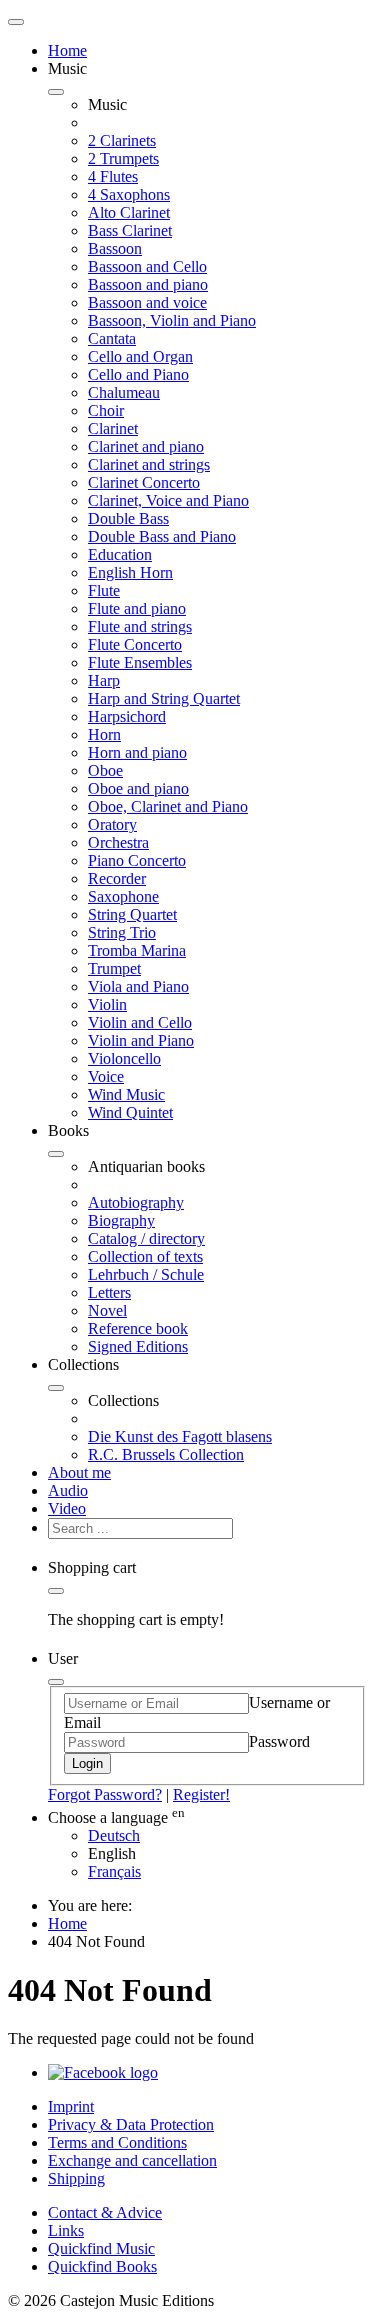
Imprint (71, 2106)
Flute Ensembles (140, 662)
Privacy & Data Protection (131, 2124)
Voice (106, 1076)
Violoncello (124, 1058)
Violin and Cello (140, 1022)
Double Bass (128, 518)
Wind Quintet (130, 1112)
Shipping (76, 2178)
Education (120, 554)
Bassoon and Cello (147, 266)
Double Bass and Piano (162, 536)
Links (66, 2230)
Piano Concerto (137, 860)
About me (79, 1472)
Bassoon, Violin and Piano (172, 320)
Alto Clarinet (129, 212)
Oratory (112, 824)
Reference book (138, 1328)
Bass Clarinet (130, 230)
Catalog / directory (146, 1238)
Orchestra (118, 842)
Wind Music (126, 1094)
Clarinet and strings (149, 464)
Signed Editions (138, 1346)
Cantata (112, 338)
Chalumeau (124, 392)
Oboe (105, 770)
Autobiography (136, 1202)
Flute (104, 590)
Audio (68, 1490)
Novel (107, 1310)
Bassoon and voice (147, 302)
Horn (104, 734)
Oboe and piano (138, 788)
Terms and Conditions (117, 2142)
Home (67, 50)
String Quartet (132, 914)
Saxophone (123, 896)
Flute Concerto (135, 644)
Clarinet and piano (146, 446)
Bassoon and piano (148, 284)
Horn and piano (137, 752)
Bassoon (115, 248)
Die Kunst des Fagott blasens (180, 1436)
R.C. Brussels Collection (166, 1454)
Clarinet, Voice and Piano (168, 500)
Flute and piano (137, 608)
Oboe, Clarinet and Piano (168, 806)
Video (67, 1508)
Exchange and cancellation (132, 2160)
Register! (201, 1794)
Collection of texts (145, 1256)
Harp (104, 680)
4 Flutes (113, 176)
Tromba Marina (137, 950)
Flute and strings (140, 626)
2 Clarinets (122, 140)
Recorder (117, 878)
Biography (121, 1220)
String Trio (122, 932)
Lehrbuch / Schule (146, 1274)
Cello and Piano (138, 374)
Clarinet (113, 428)
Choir (106, 410)
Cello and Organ (140, 356)
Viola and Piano (138, 986)
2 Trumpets (123, 158)
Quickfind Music (101, 2248)
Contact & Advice (105, 2212)
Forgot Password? (105, 1794)
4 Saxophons (129, 194)
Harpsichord (127, 716)
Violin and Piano (141, 1040)
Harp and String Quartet (164, 698)
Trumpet (114, 968)
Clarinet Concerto (144, 482)
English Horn (130, 572)
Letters (109, 1292)
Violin (107, 1004)
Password (279, 1741)
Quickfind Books (102, 2266)
